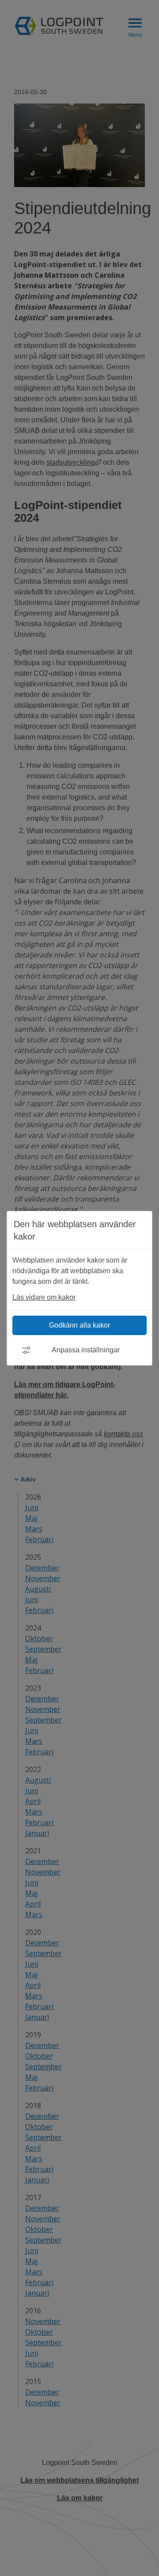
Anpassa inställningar (86, 1350)
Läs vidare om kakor (44, 1297)
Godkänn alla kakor (79, 1325)
